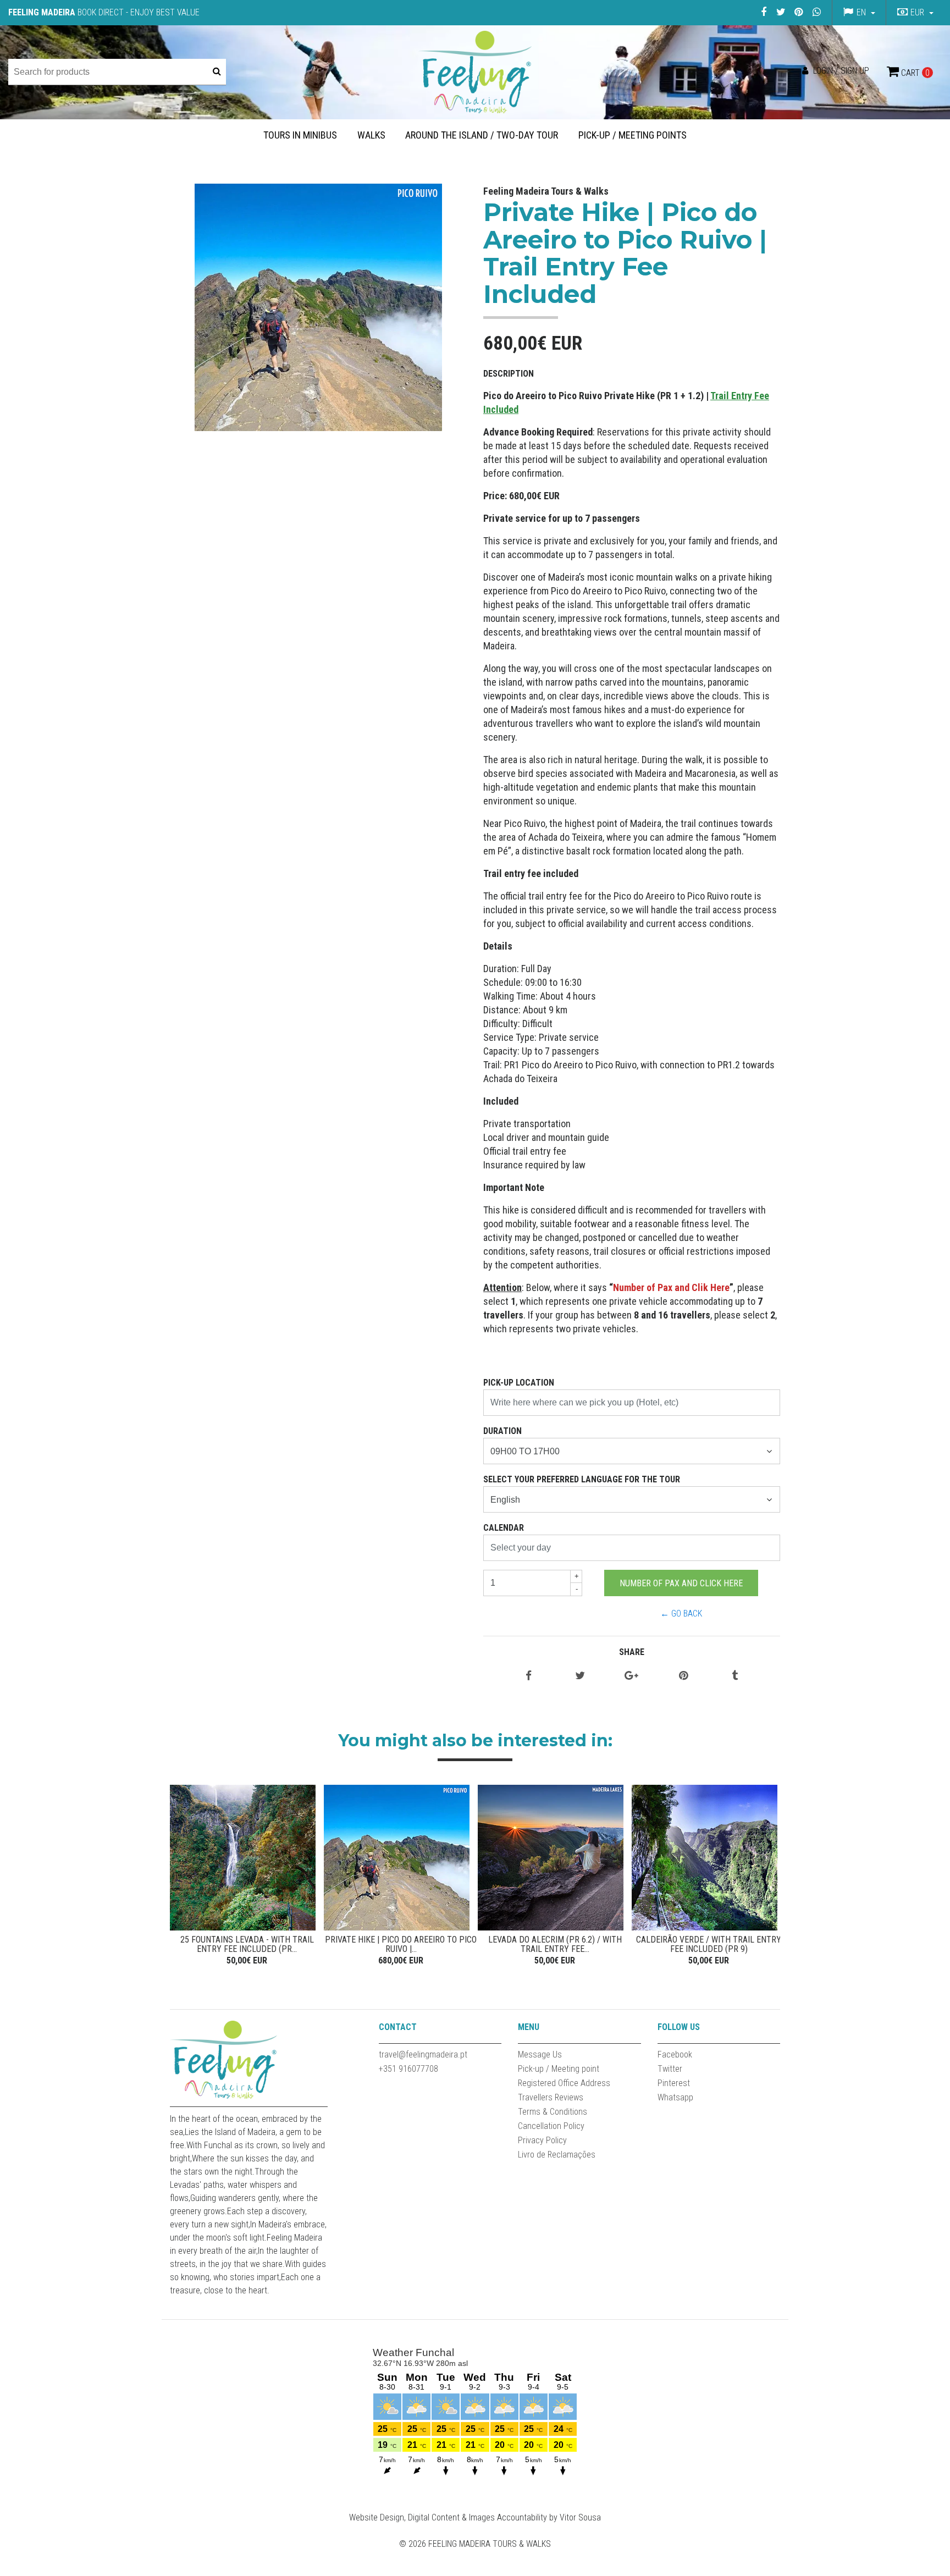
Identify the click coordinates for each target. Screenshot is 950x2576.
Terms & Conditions (553, 2112)
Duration (502, 1431)
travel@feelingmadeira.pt (423, 2054)
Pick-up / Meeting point (559, 2069)
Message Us (540, 2054)
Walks (371, 135)
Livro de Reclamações (557, 2155)
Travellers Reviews (551, 2097)
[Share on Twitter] (580, 1676)
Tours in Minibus (300, 135)
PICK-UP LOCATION (519, 1383)
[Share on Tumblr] (735, 1676)
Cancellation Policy (551, 2126)
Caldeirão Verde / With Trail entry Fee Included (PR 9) (709, 1945)
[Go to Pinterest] (799, 12)
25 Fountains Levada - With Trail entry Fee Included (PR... (247, 1945)
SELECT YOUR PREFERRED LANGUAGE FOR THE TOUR (582, 1479)
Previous (181, 1877)
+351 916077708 (408, 2069)
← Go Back (681, 1614)
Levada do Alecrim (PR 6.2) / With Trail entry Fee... (555, 1945)
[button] (914, 13)
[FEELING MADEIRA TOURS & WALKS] (475, 72)
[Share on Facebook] (529, 1676)
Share (632, 1652)
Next (769, 1877)
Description (509, 374)
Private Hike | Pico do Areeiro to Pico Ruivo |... (401, 1945)
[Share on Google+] (631, 1676)
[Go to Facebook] (763, 12)
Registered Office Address (564, 2083)
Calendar (504, 1528)
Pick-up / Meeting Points (633, 135)
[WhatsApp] (816, 12)
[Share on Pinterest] (683, 1676)
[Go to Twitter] (781, 12)
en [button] (861, 12)
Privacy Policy (542, 2140)
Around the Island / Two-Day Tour (482, 135)
